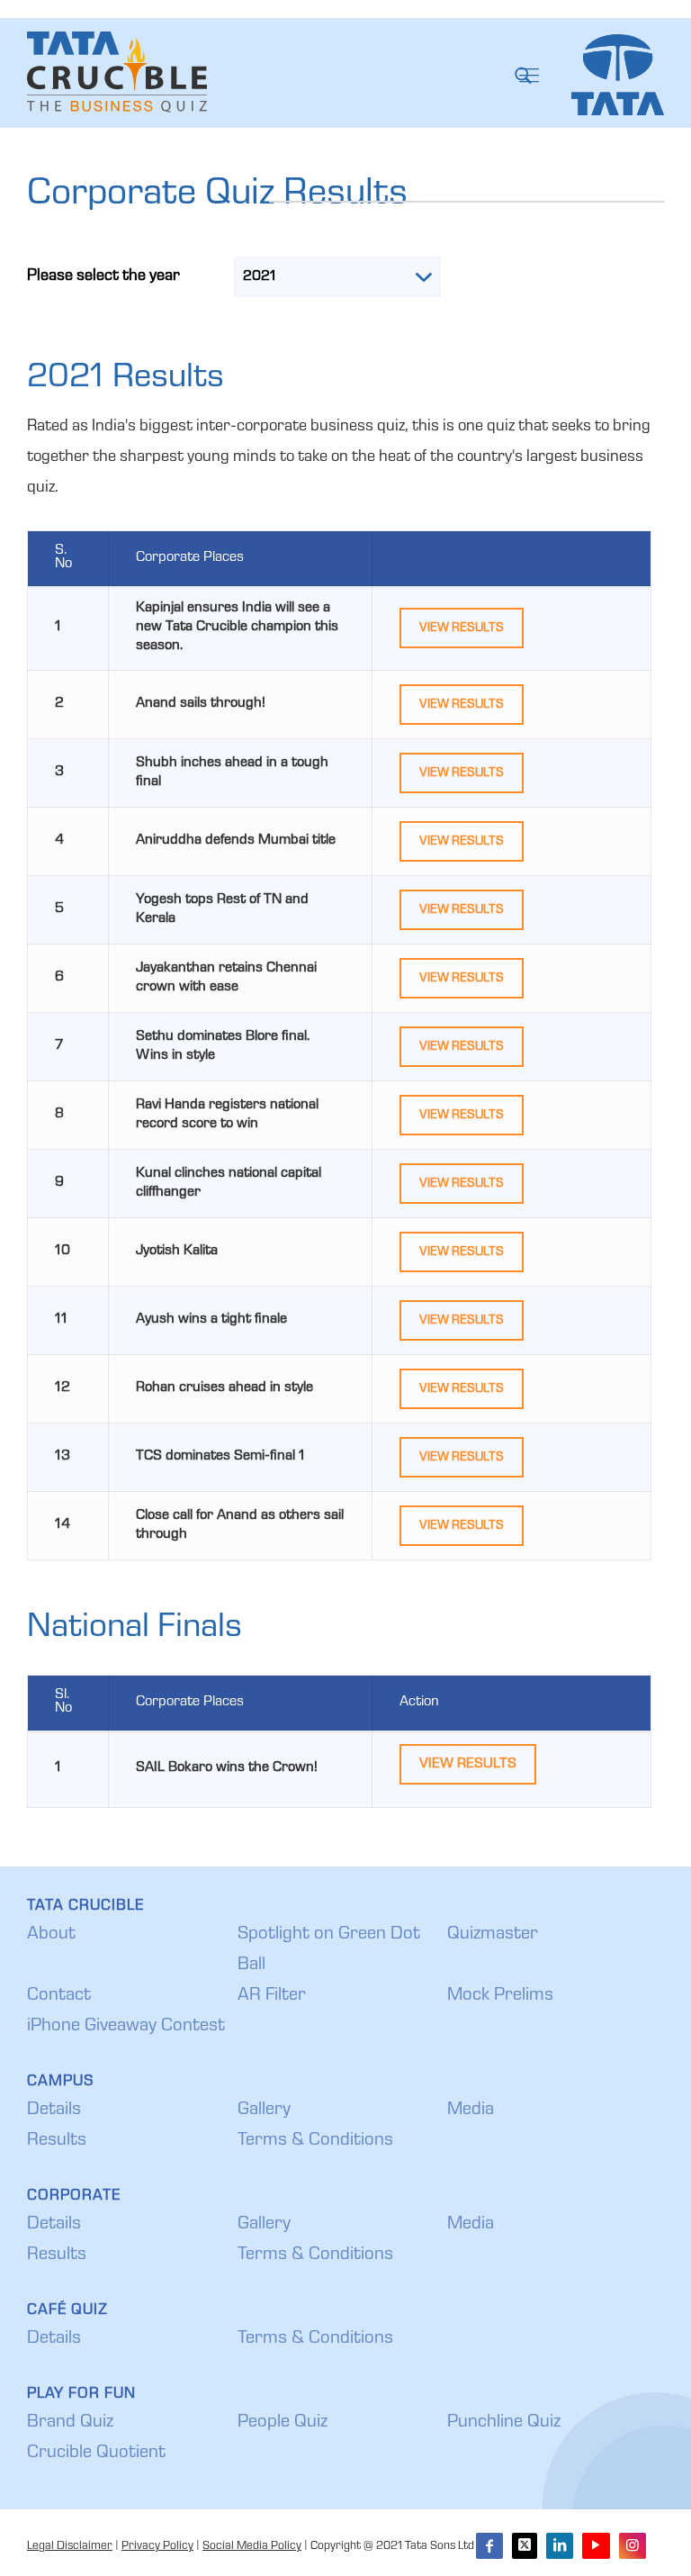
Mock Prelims (500, 1996)
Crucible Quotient (96, 2454)
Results (57, 2141)
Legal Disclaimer (70, 2547)
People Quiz (283, 2423)
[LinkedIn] (560, 2546)
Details (54, 2111)
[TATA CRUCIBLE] (117, 72)
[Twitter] (525, 2546)
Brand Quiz (70, 2423)
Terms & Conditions (315, 2141)
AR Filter (272, 1996)
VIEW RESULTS (462, 628)
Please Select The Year (103, 276)
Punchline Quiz (504, 2423)
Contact (59, 1996)
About (51, 1935)
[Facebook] (489, 2546)
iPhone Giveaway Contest (126, 2027)
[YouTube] (596, 2546)
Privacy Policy (157, 2547)
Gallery (264, 2111)
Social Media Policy (252, 2547)
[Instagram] (633, 2546)
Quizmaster (493, 1935)
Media (471, 2111)
